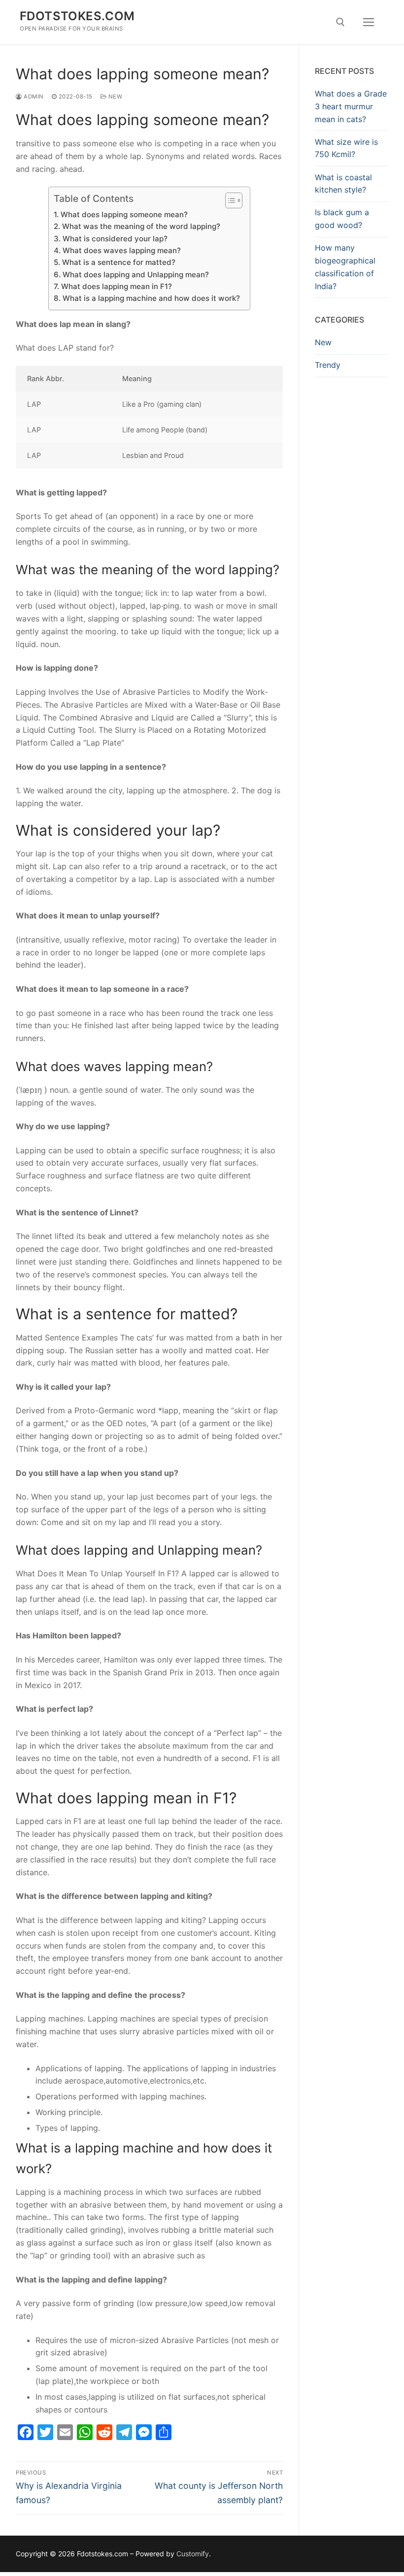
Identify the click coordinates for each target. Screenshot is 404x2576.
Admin (33, 97)
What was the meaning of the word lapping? (141, 226)
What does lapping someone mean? (124, 214)
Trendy (328, 365)
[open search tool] (340, 22)
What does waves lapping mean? (121, 250)
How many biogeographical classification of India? (345, 267)
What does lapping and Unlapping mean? (135, 275)
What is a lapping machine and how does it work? (151, 298)
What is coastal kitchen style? (343, 184)
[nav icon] (369, 22)
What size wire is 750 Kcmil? (346, 148)
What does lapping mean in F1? (116, 286)
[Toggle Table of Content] (229, 200)
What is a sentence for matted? (118, 262)
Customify (193, 2554)
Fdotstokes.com (77, 16)
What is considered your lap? (115, 239)
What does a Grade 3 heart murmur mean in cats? (351, 106)
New (114, 97)
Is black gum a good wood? (342, 219)
